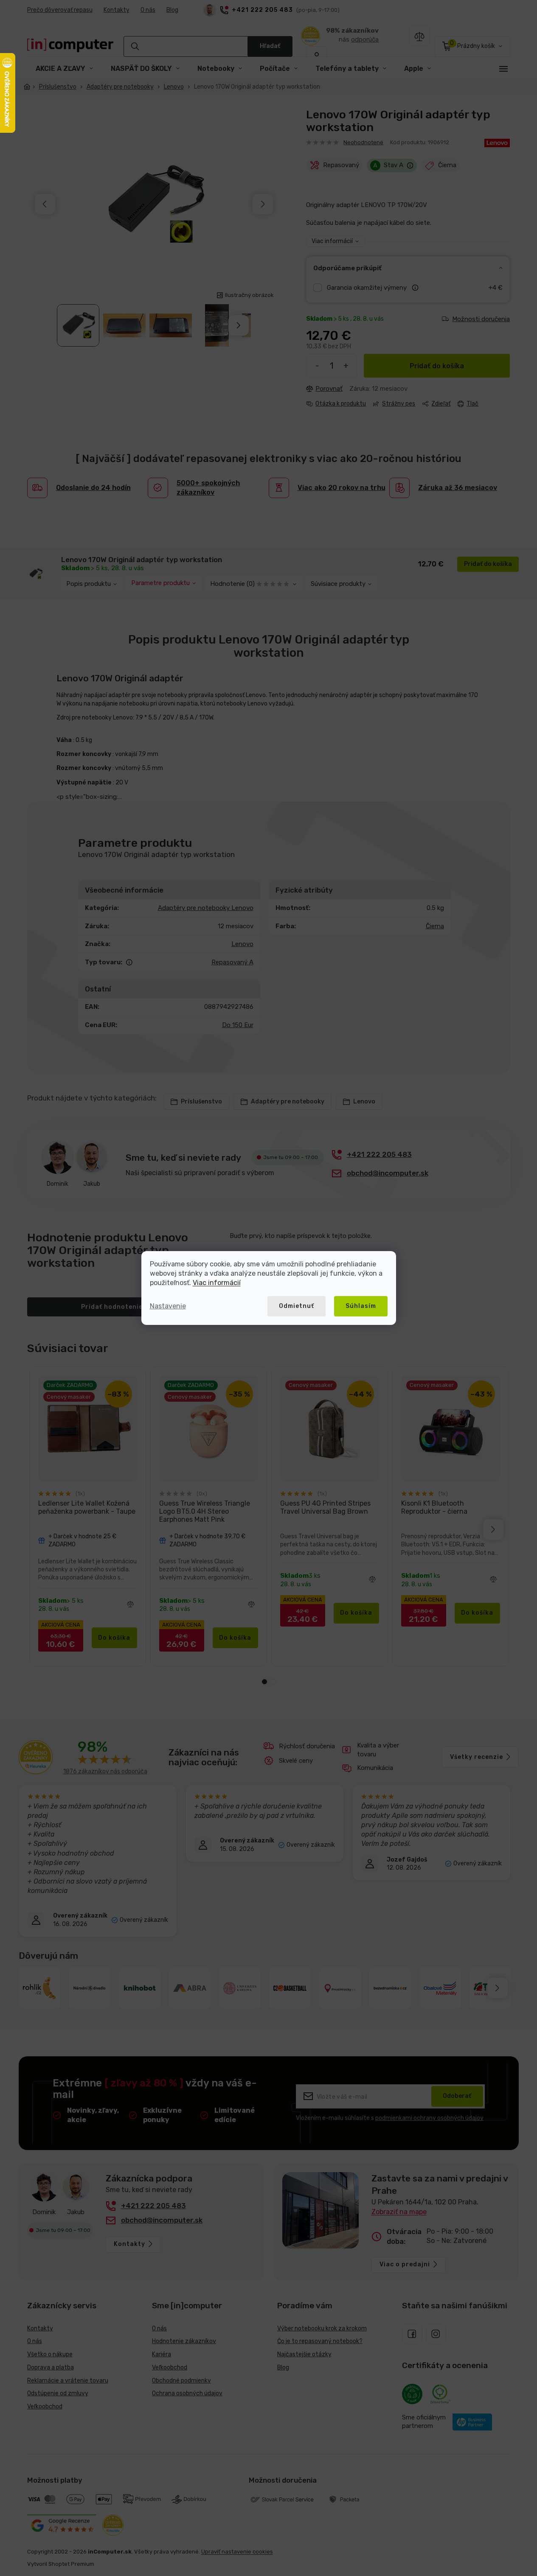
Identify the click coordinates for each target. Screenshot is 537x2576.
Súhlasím (361, 1306)
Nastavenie (168, 1306)
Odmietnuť (297, 1306)
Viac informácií (217, 1283)
